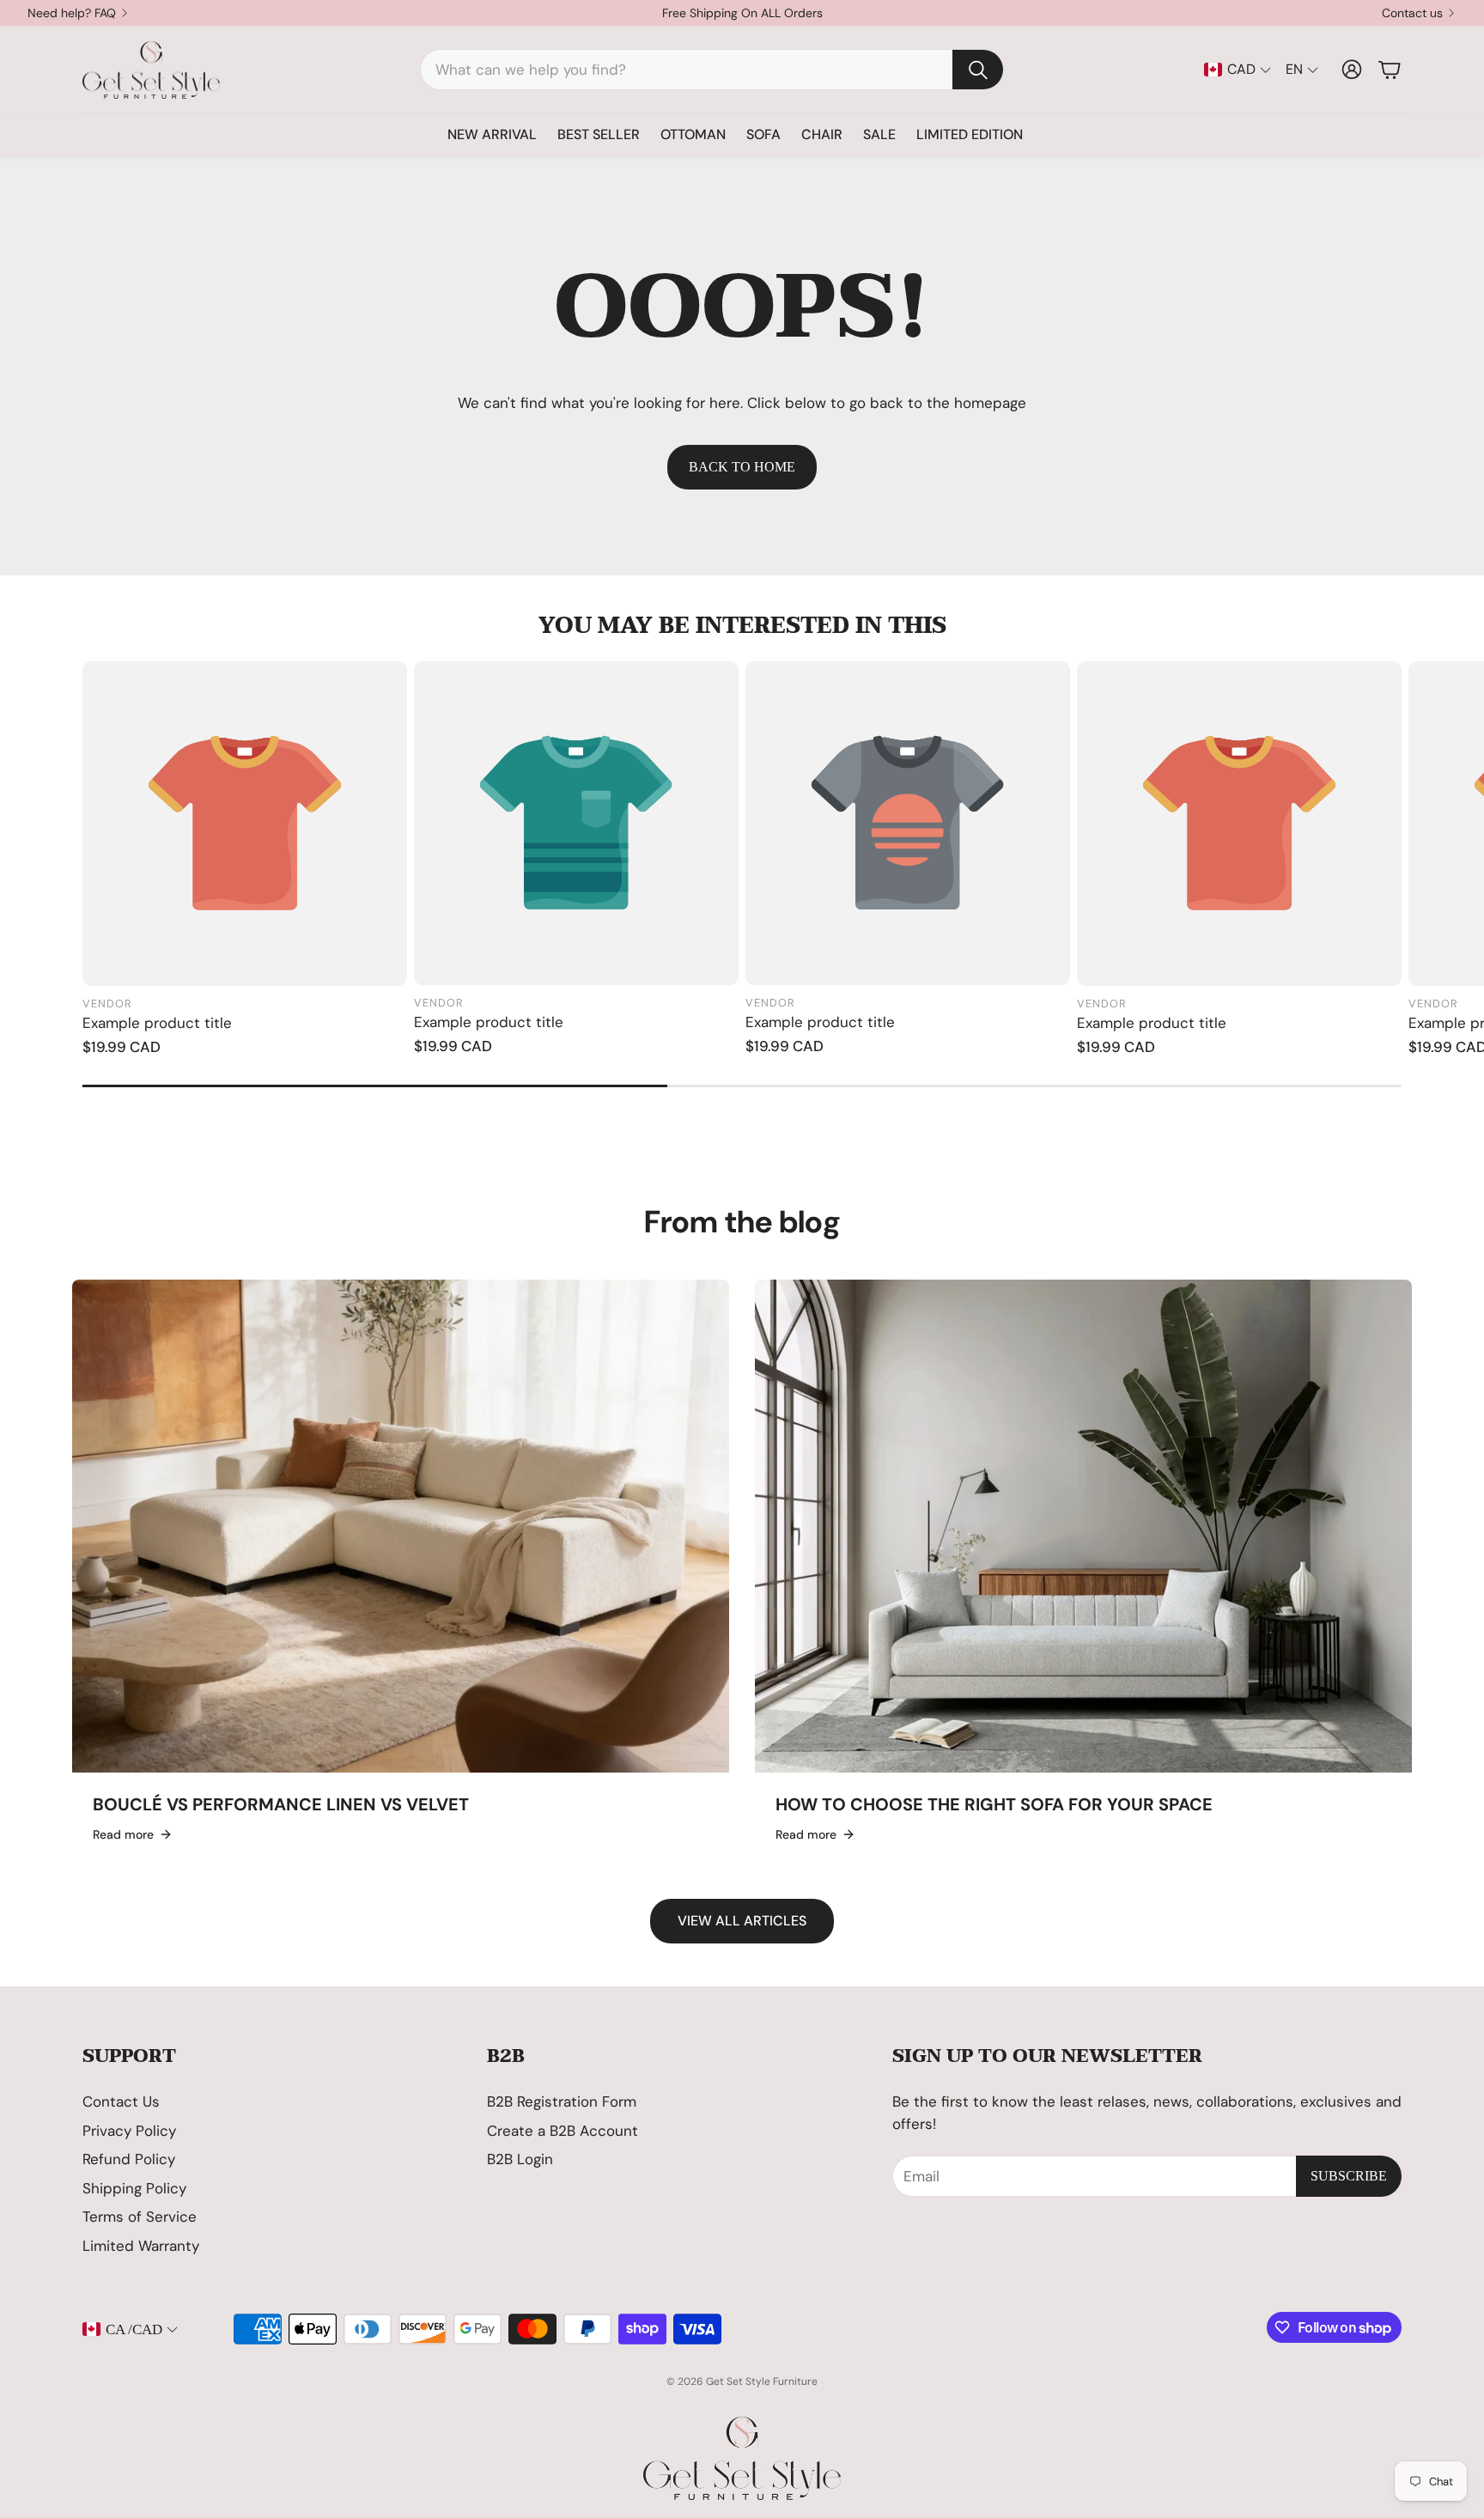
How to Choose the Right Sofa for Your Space (994, 1804)
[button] (712, 70)
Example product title (157, 1023)
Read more (123, 1834)
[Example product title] (245, 824)
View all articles (742, 1921)
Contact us (1412, 13)
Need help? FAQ (72, 13)
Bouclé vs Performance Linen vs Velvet (281, 1804)
